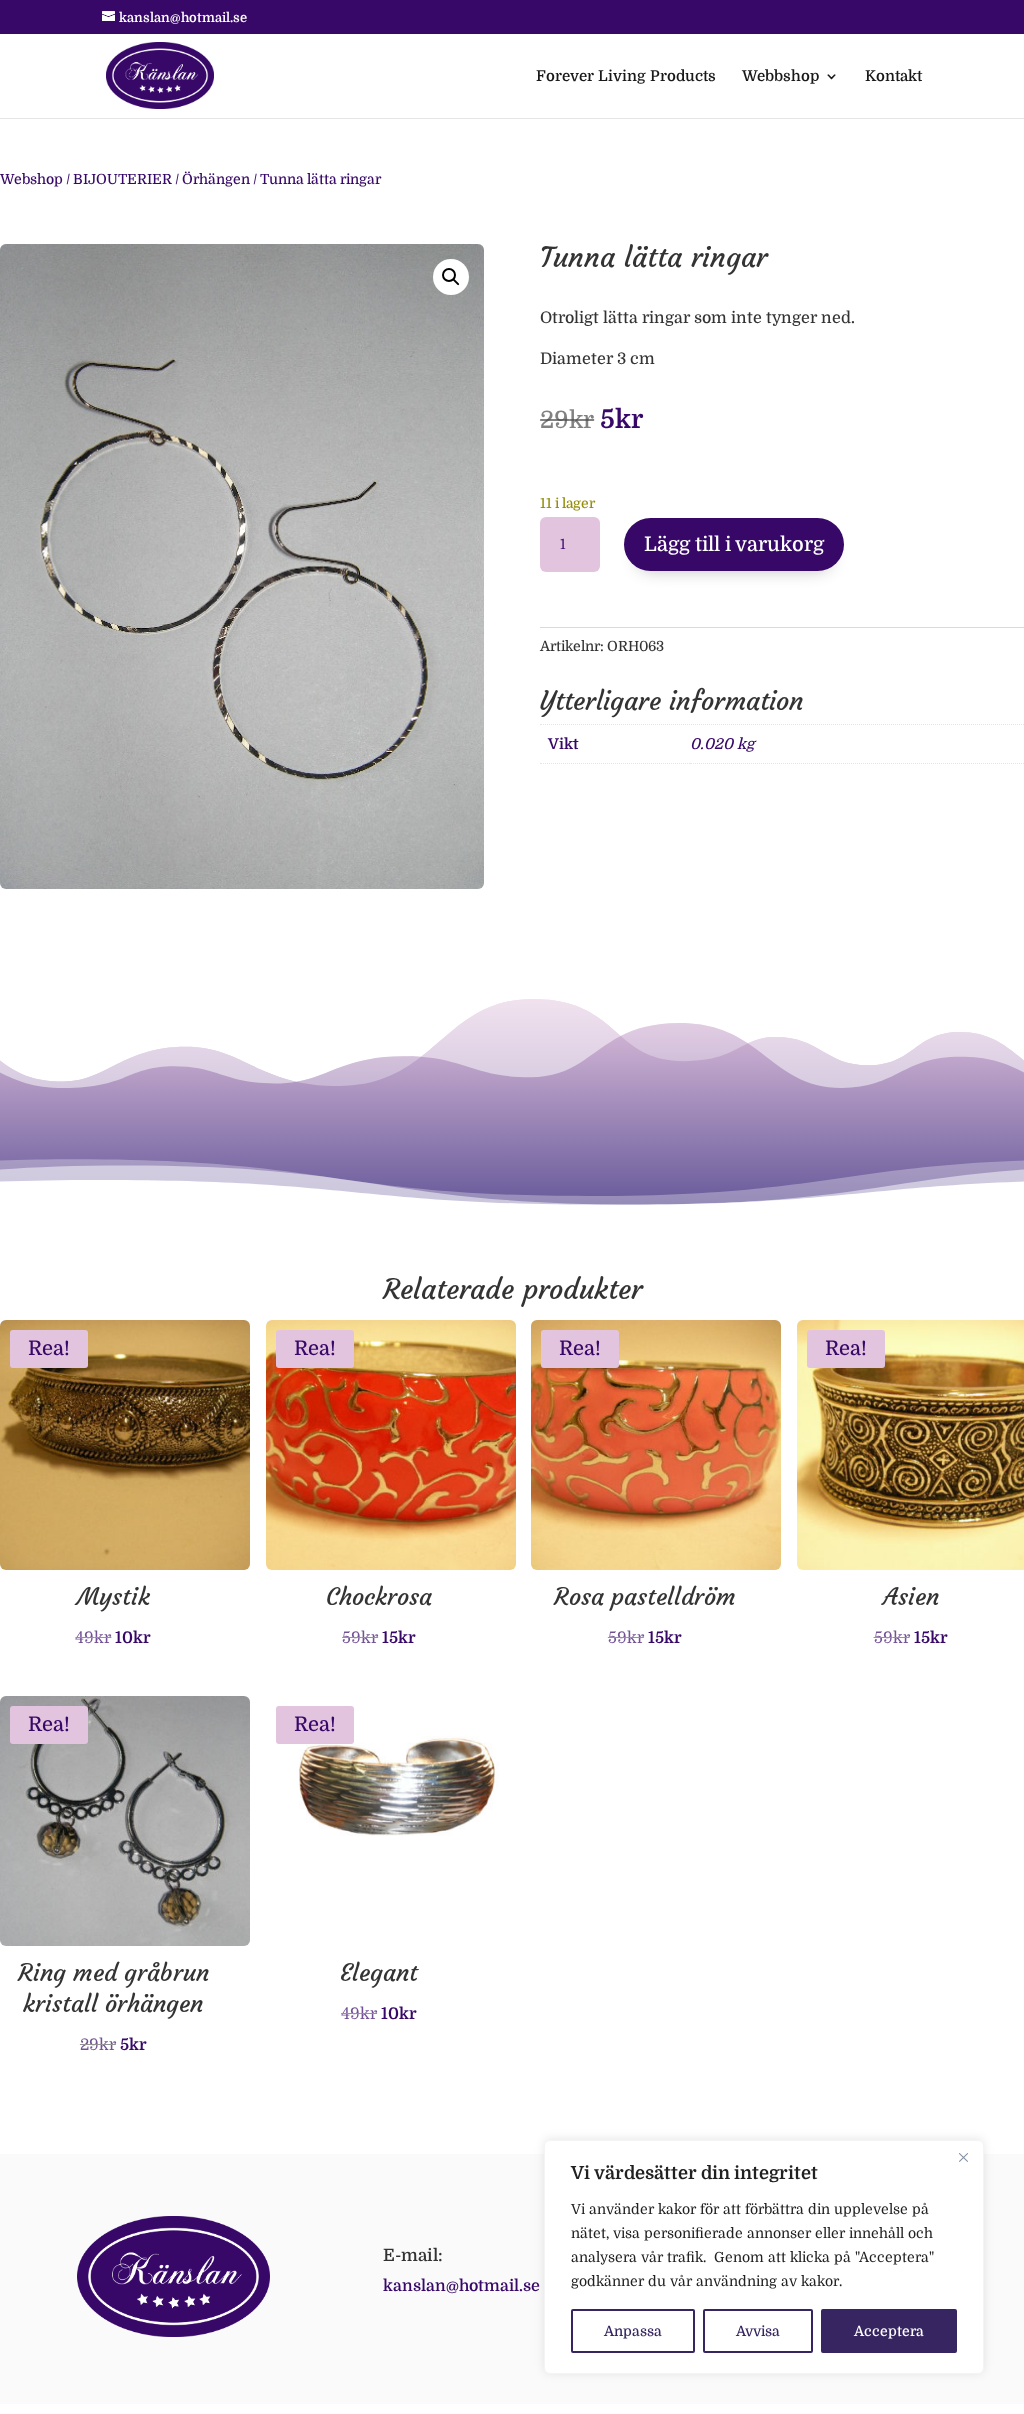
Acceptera (889, 2331)
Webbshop (780, 77)
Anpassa (633, 2331)
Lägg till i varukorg (734, 544)
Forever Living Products (626, 77)
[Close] (963, 2157)
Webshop (31, 179)
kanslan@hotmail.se (461, 2286)
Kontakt (893, 77)
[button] (451, 277)
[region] (764, 2257)
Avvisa (758, 2331)
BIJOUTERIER (122, 179)
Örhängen (216, 179)
